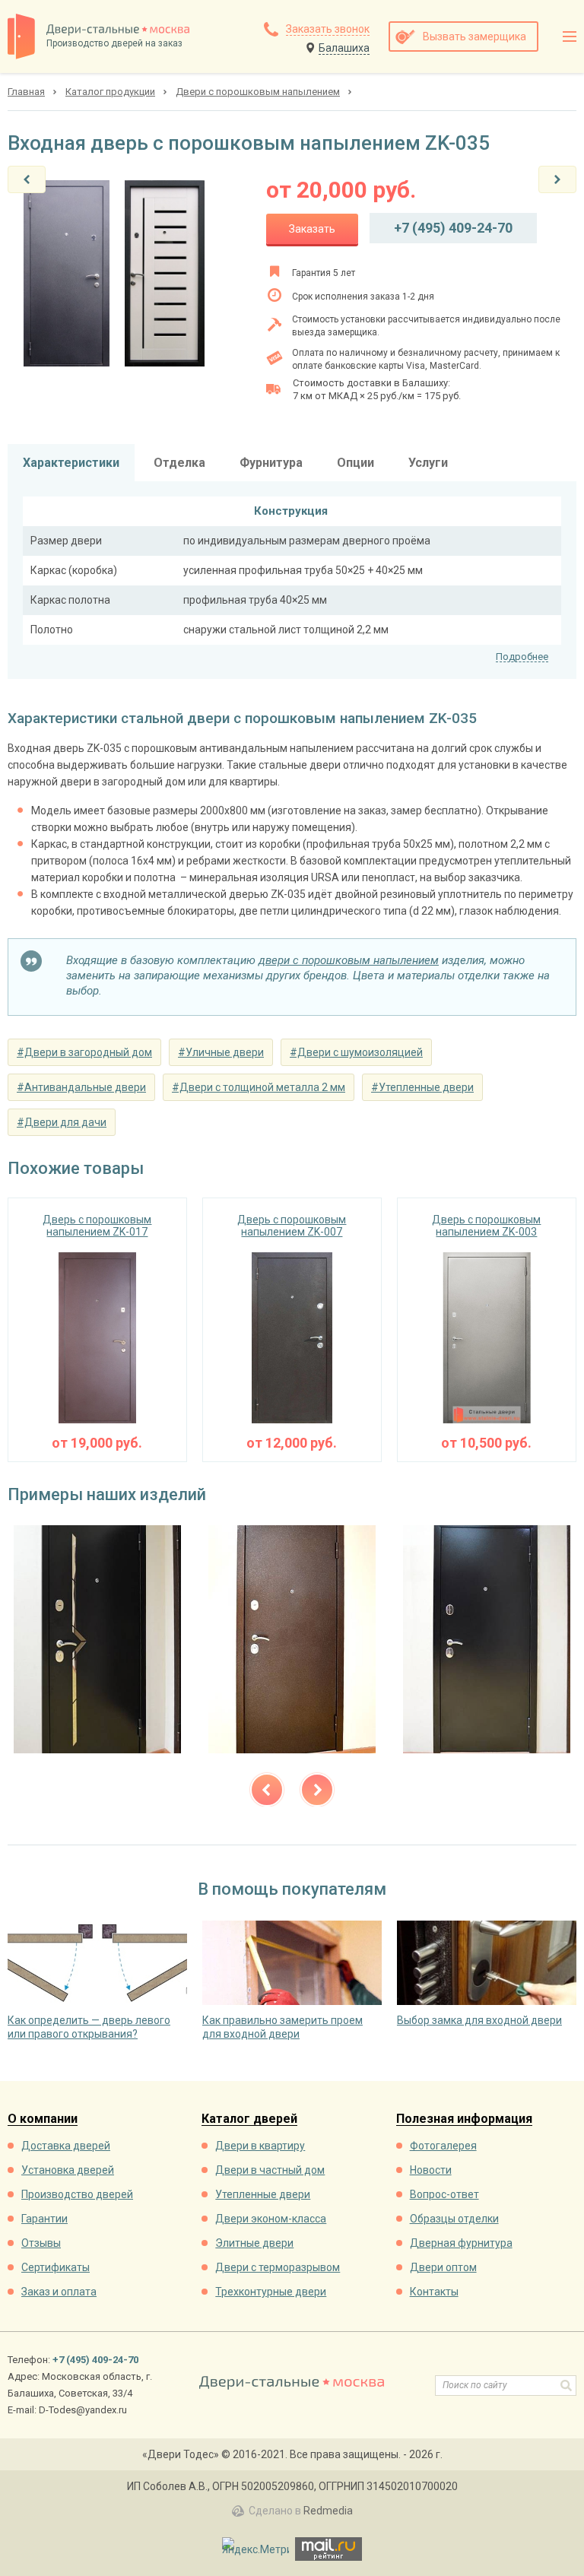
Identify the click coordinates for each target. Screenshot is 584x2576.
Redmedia (328, 2511)
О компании (43, 2119)
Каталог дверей (249, 2119)
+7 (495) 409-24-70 (453, 228)
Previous (267, 1790)
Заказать (312, 229)
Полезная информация (464, 2119)
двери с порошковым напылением (349, 960)
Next (317, 1790)
